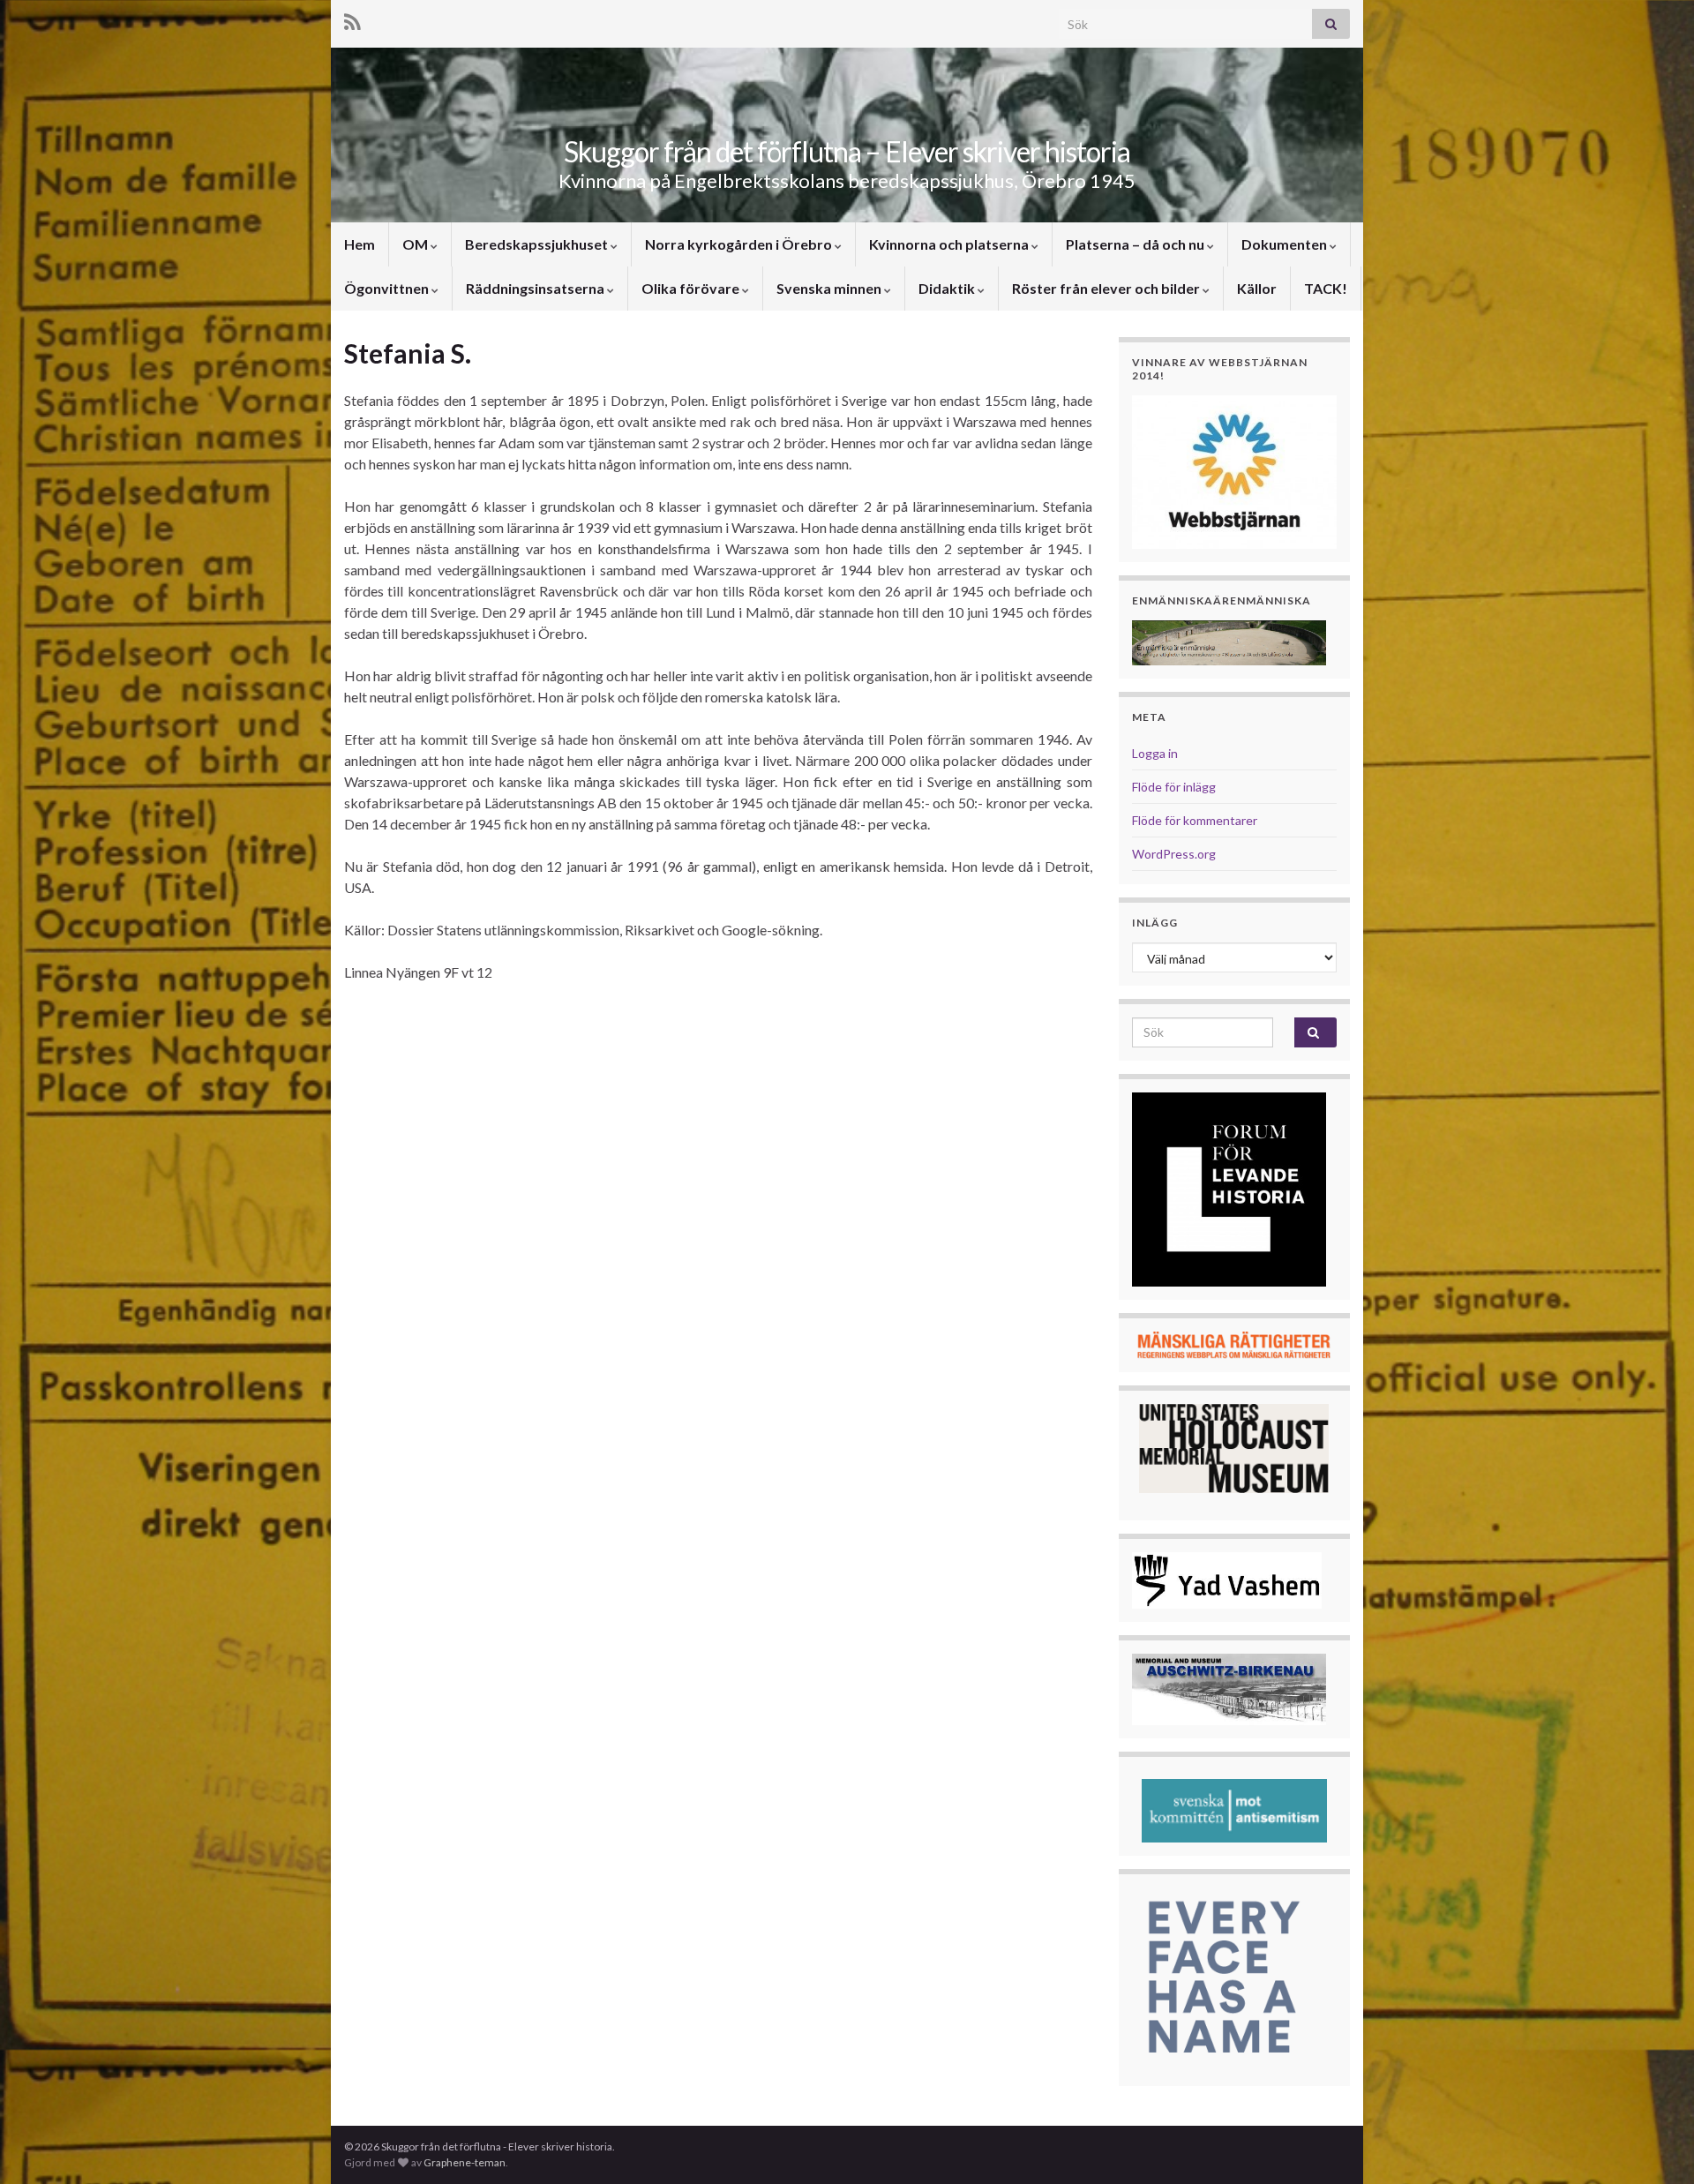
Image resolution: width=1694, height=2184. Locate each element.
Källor (1257, 288)
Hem (360, 244)
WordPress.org (1174, 854)
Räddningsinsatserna (536, 288)
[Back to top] (1654, 2144)
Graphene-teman (465, 2162)
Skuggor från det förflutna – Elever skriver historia (847, 151)
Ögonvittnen (388, 288)
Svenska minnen (830, 288)
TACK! (1326, 288)
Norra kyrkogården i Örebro (740, 244)
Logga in (1155, 753)
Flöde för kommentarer (1195, 820)
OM (416, 244)
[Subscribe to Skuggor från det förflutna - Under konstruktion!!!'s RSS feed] (352, 19)
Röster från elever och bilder (1107, 288)
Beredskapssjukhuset (538, 244)
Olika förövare (692, 288)
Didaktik (948, 288)
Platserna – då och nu (1136, 244)
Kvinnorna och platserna (950, 244)
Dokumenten (1285, 244)
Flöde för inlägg (1174, 787)
